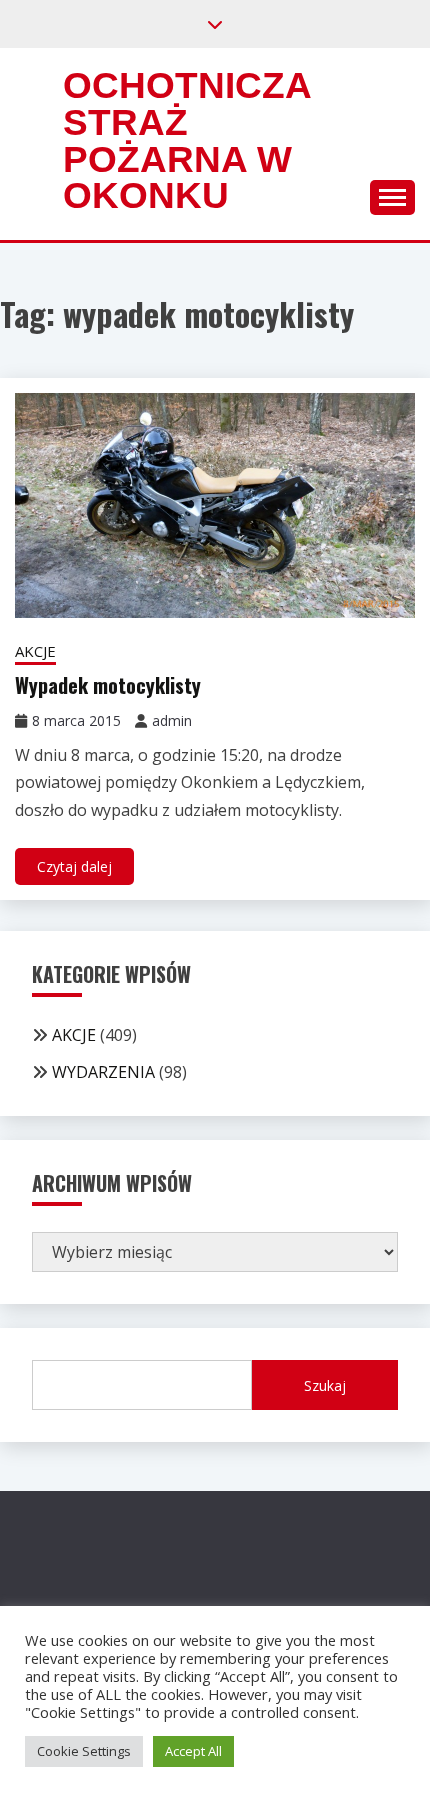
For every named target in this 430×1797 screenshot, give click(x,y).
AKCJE (35, 651)
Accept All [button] (193, 1751)
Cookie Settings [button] (84, 1751)
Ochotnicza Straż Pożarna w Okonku (187, 140)
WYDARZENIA (103, 1072)
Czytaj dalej (74, 866)
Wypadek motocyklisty (108, 685)
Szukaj (325, 1385)
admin (172, 720)
